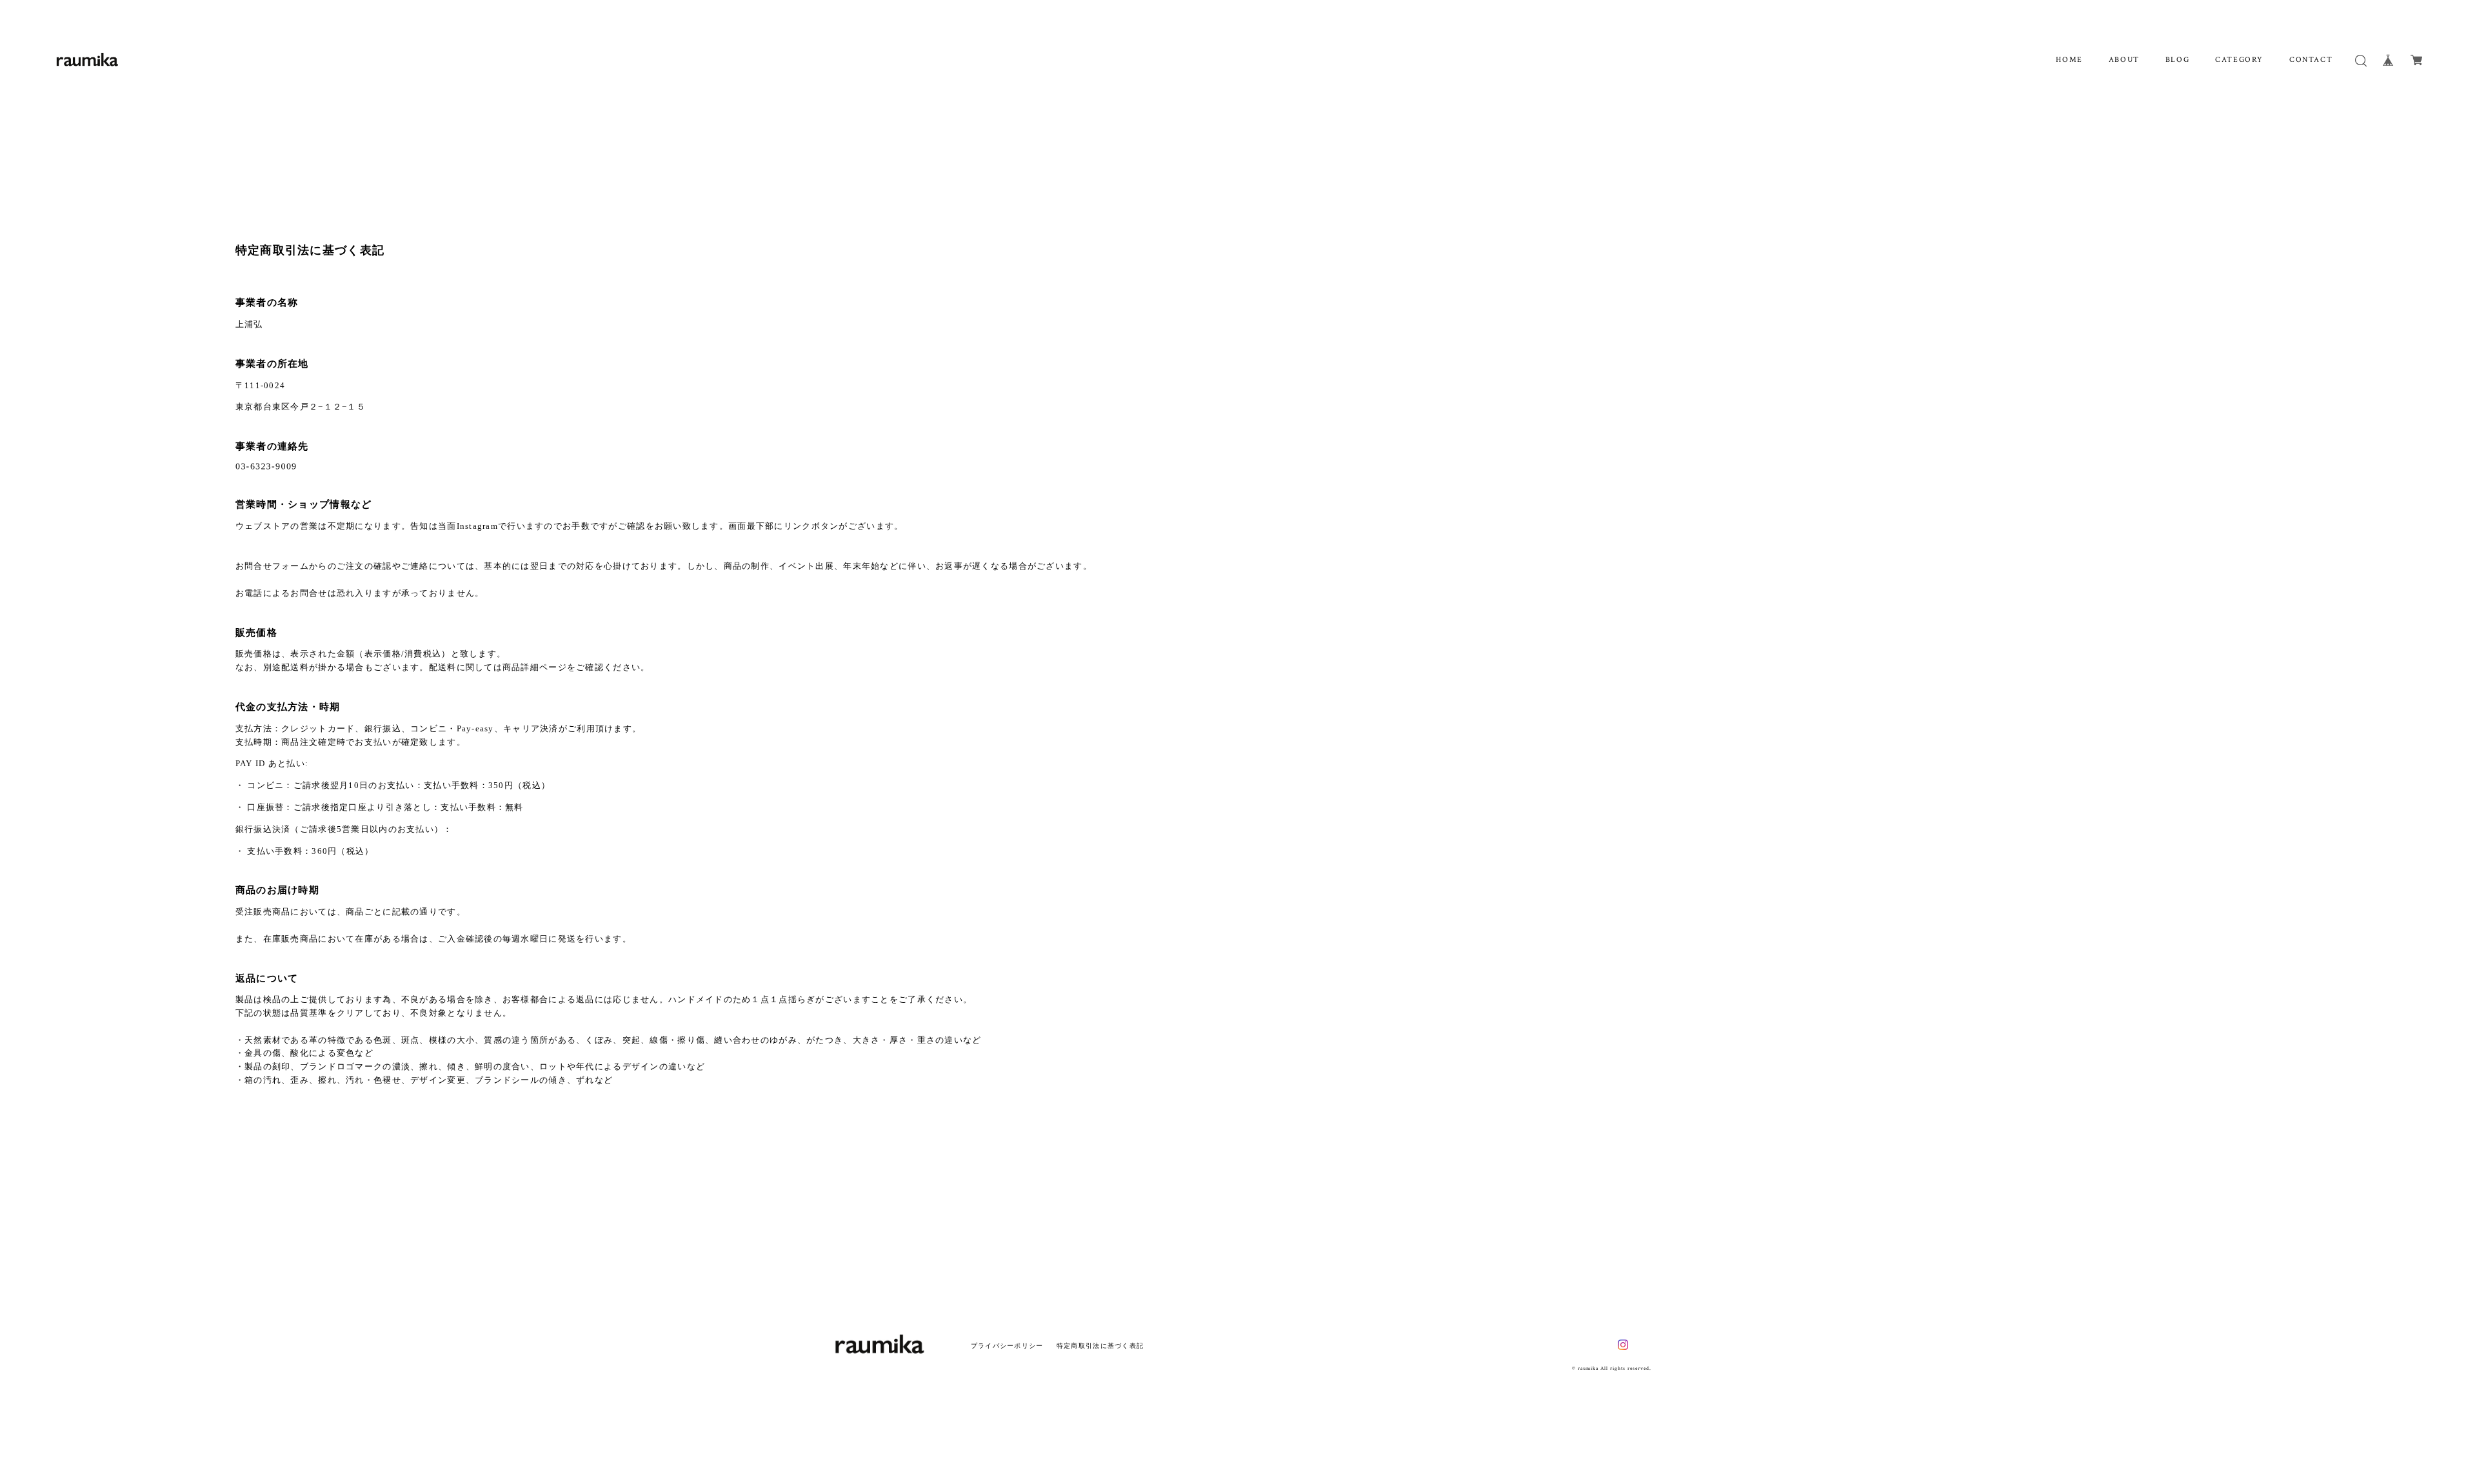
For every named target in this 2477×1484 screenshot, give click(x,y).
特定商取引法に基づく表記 (1100, 1346)
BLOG (2177, 60)
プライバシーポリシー (1007, 1346)
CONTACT (2311, 60)
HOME (2069, 60)
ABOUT (2124, 60)
